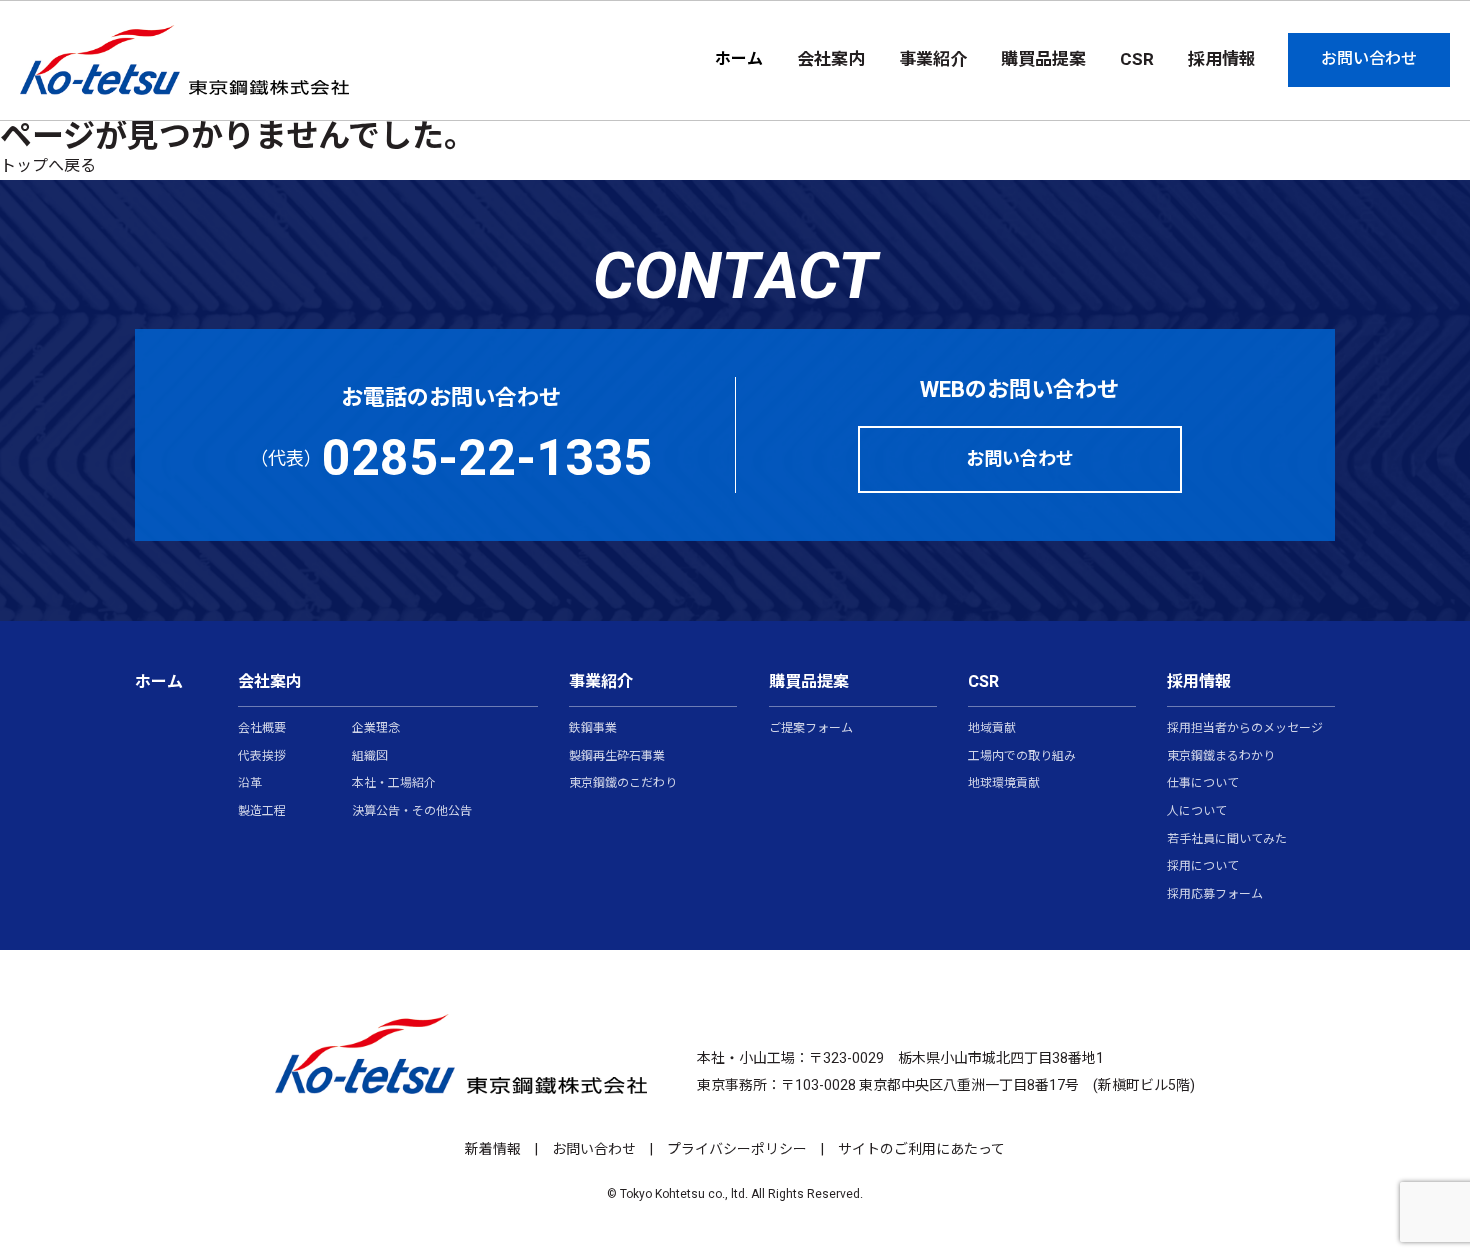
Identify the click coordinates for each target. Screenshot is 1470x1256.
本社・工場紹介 (394, 784)
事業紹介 (601, 682)
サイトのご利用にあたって (921, 1149)
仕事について (1203, 784)
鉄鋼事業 (593, 729)
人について (1197, 812)
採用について (1203, 867)
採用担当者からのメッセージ (1245, 729)
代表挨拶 (262, 757)
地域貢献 (992, 729)
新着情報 (493, 1149)
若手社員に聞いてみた (1227, 840)
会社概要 (262, 729)
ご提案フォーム (811, 729)
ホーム (739, 59)
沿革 (250, 784)
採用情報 (1199, 682)
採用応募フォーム (1215, 895)
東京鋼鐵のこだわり (623, 784)
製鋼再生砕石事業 (617, 757)
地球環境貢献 (1004, 784)
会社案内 (270, 682)
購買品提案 (809, 682)
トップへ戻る (48, 166)
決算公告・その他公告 (412, 812)
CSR (983, 682)
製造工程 (262, 812)
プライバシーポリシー (737, 1149)
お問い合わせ (594, 1149)
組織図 (370, 757)
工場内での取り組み (1022, 757)
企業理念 (376, 729)
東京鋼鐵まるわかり (1221, 757)
